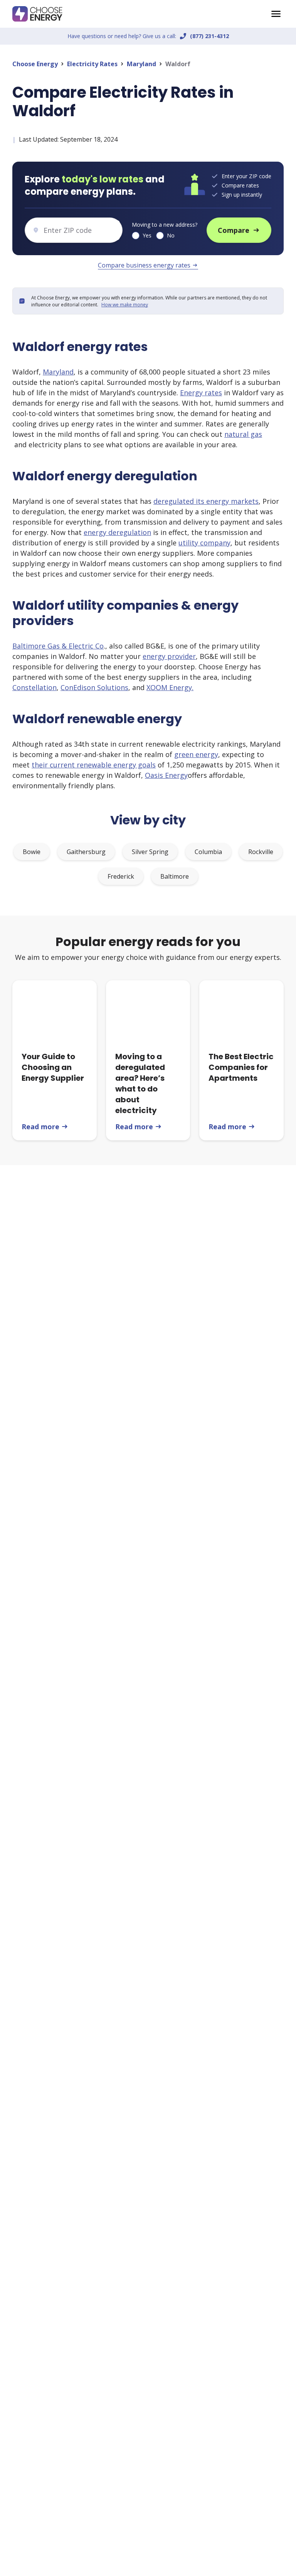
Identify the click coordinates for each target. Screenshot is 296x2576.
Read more (45, 1127)
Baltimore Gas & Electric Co (58, 646)
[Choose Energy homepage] (276, 14)
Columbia (208, 852)
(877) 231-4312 (209, 36)
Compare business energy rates (148, 265)
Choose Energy (35, 64)
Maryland (141, 64)
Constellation (34, 687)
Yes (147, 235)
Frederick (121, 876)
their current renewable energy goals (94, 765)
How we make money (125, 305)
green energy (196, 754)
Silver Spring (150, 852)
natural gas (243, 434)
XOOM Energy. (170, 687)
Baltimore (175, 876)
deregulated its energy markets (206, 501)
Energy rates (201, 393)
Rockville (261, 852)
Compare (239, 230)
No (171, 235)
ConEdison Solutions (94, 687)
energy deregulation (117, 532)
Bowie (32, 852)
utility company (204, 543)
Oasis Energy (166, 775)
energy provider (169, 656)
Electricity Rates (92, 64)
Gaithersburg (86, 852)
